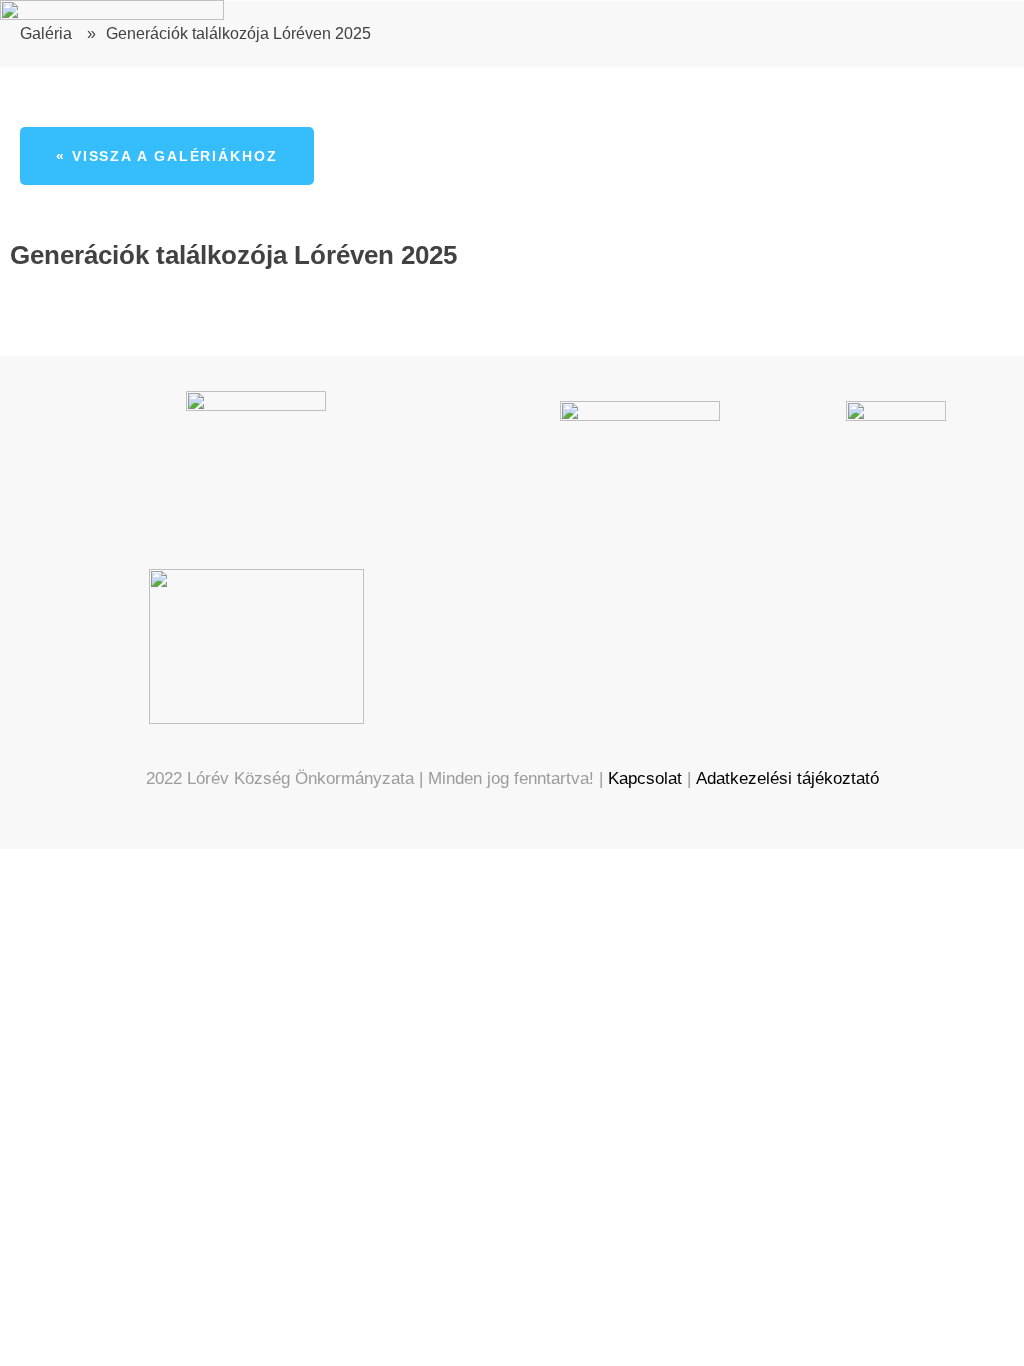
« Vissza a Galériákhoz (167, 156)
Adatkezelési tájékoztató (787, 778)
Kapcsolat (645, 778)
